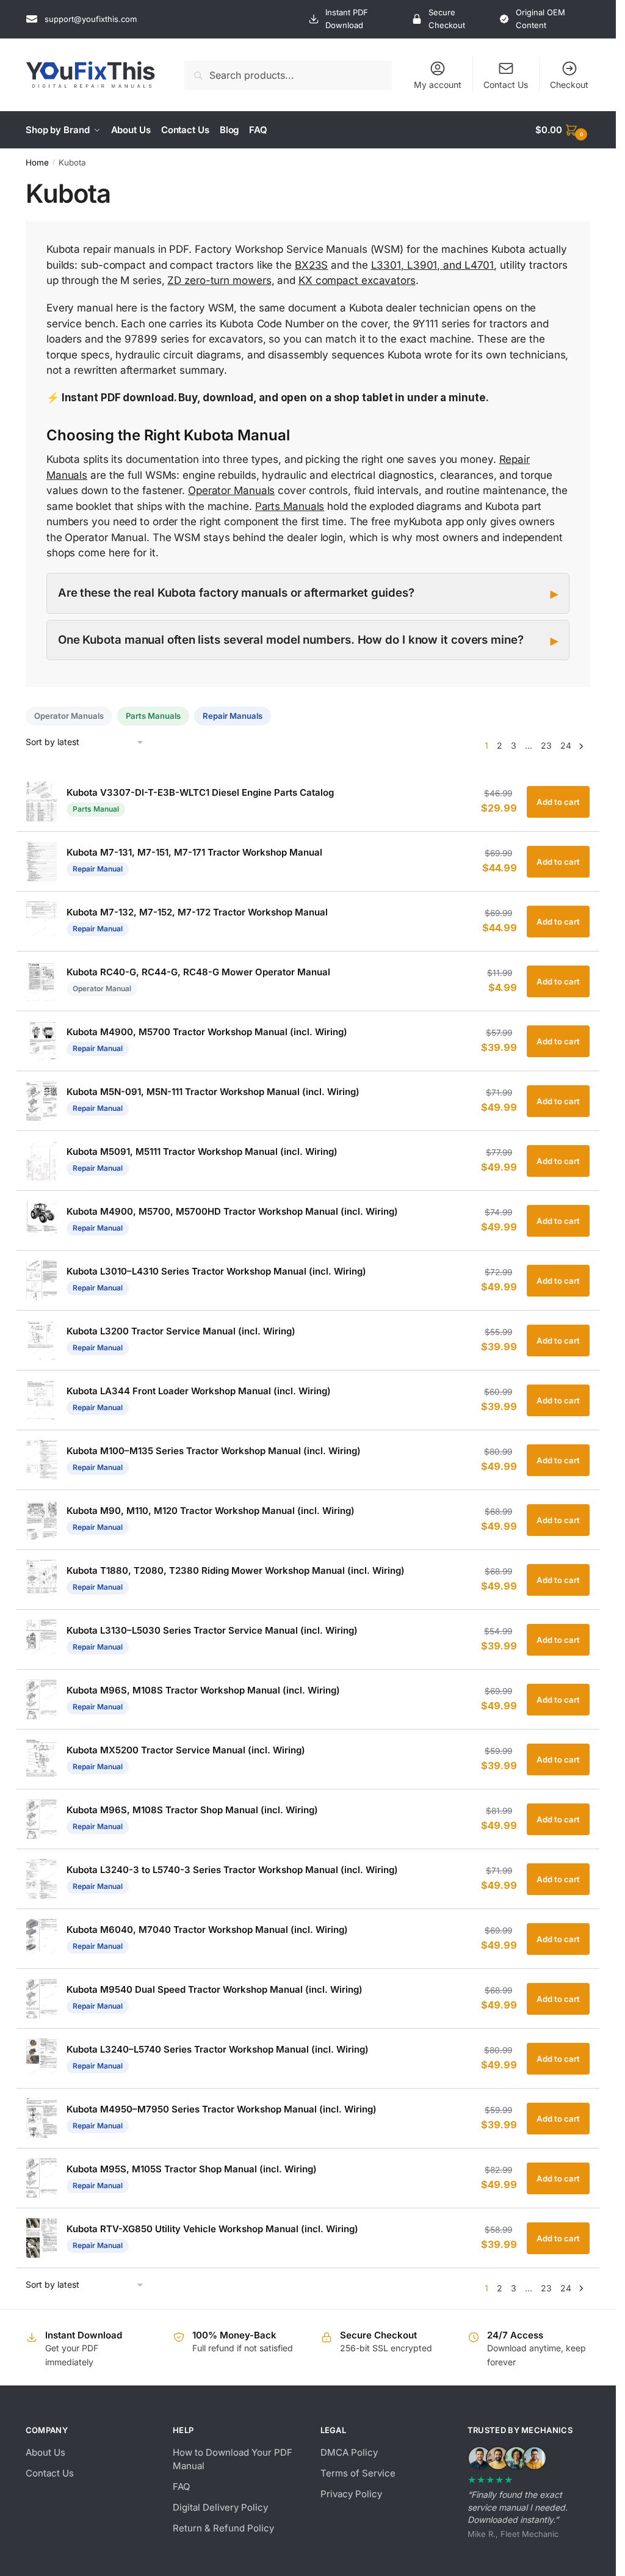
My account (438, 85)
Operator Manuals (231, 490)
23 (546, 745)
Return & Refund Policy (223, 2528)
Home (37, 162)
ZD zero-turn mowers (219, 280)
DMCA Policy (349, 2452)
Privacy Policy (351, 2494)
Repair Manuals (233, 716)
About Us (45, 2452)
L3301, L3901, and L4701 (433, 265)
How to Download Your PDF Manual (233, 2459)
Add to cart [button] (558, 802)
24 (566, 745)
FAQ (181, 2487)
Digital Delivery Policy (220, 2507)
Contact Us (506, 85)
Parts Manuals (290, 506)
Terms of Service (358, 2473)
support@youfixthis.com (91, 19)
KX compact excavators (357, 280)
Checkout (569, 85)
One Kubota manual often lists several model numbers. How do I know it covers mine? (291, 640)
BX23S (312, 265)
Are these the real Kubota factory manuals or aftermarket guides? (236, 593)
